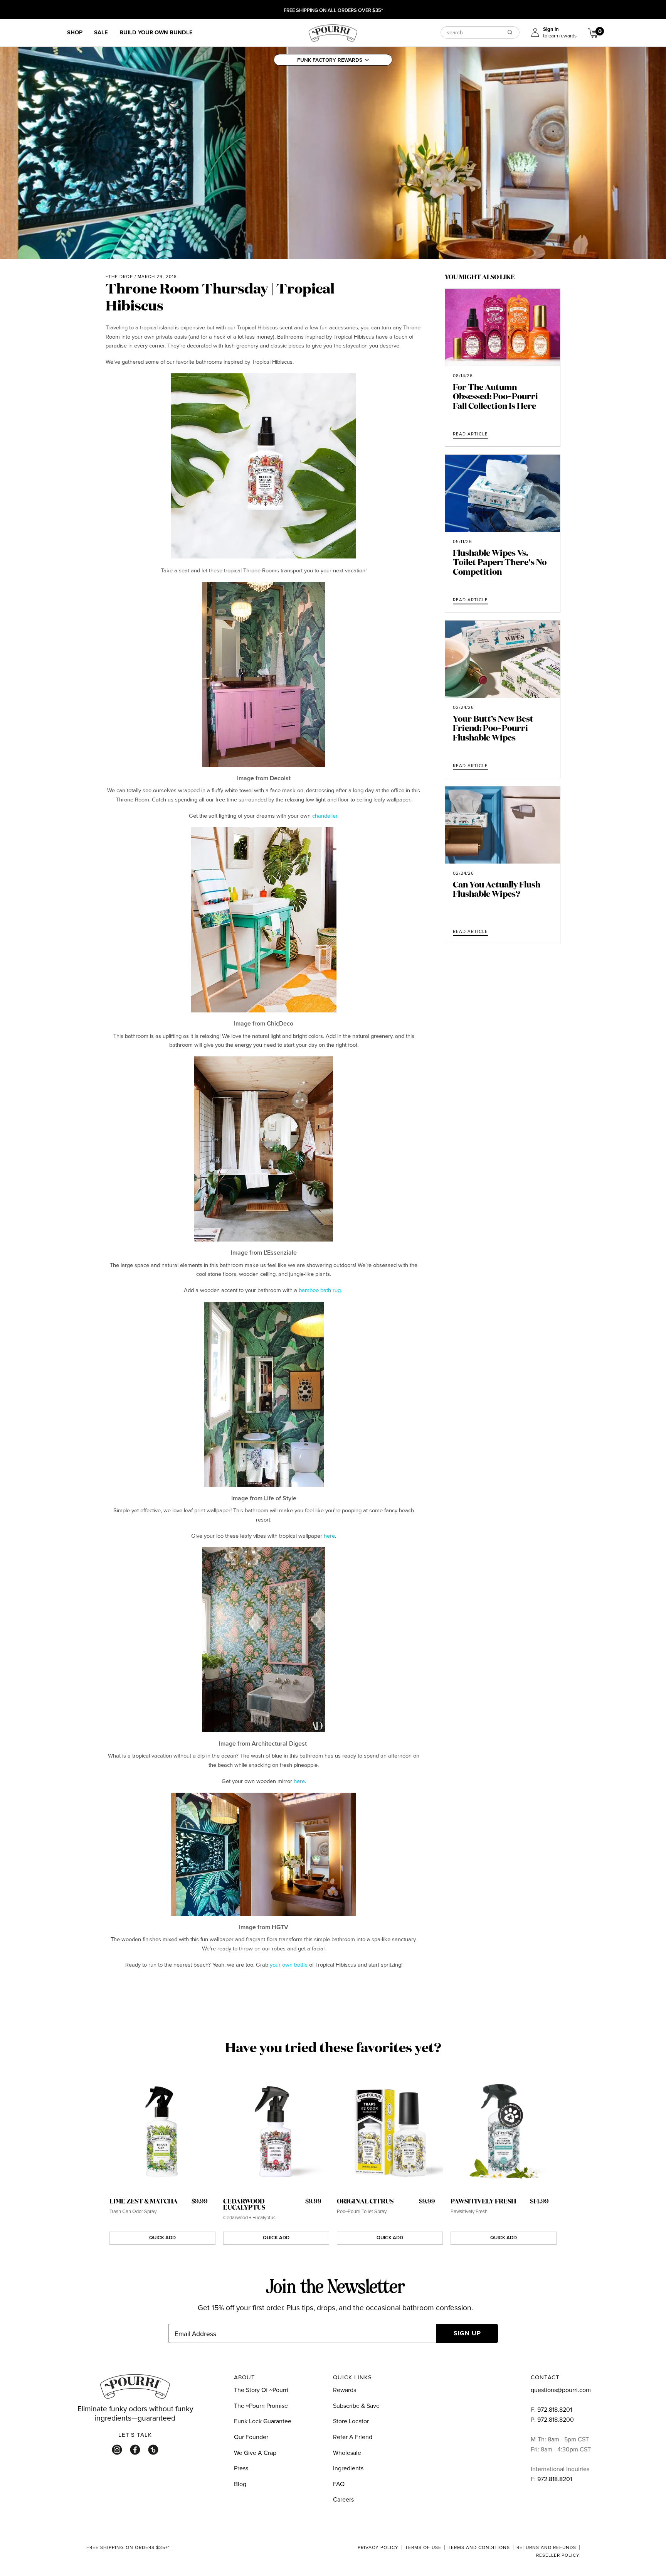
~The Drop (119, 277)
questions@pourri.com (561, 2390)
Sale (101, 32)
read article (470, 434)
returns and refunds (546, 2547)
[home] (333, 32)
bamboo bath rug (320, 1290)
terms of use (423, 2547)
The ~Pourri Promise (261, 2406)
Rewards (345, 2390)
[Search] (510, 32)
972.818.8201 (555, 2409)
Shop (75, 32)
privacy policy (378, 2547)
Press (241, 2468)
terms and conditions (479, 2547)
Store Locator (351, 2421)
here (329, 1536)
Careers (343, 2499)
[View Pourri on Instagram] (117, 2450)
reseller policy (558, 2555)
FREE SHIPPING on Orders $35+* (128, 2548)
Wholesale (347, 2453)
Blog (240, 2484)
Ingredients (348, 2468)
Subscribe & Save (356, 2406)
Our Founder (251, 2437)
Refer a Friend (353, 2437)
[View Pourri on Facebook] (135, 2450)
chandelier (325, 816)
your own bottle (289, 1964)
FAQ (339, 2484)
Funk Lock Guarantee (263, 2421)
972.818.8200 (556, 2419)
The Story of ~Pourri (261, 2390)
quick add (162, 2238)
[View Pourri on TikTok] (153, 2450)
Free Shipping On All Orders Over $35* (333, 11)
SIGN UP (467, 2333)
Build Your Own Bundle (156, 32)
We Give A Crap (255, 2453)
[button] (333, 60)
